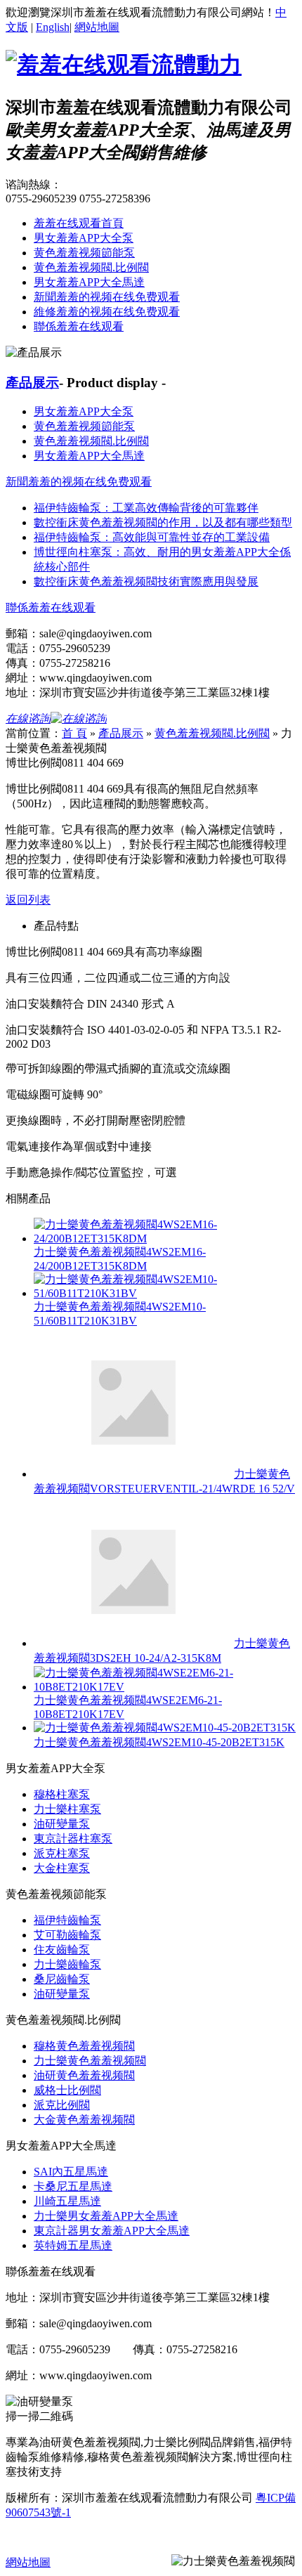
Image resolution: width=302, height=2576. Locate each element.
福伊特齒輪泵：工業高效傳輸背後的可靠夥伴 (146, 508)
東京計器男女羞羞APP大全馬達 (112, 2231)
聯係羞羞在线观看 (79, 326)
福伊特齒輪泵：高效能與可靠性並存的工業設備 (152, 537)
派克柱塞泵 (62, 1853)
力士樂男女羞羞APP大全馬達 (106, 2216)
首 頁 (74, 733)
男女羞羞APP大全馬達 (89, 282)
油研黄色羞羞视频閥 (84, 2075)
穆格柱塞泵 (62, 1794)
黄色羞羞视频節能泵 (84, 253)
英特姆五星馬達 (73, 2245)
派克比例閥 (62, 2105)
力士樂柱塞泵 (67, 1809)
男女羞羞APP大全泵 (84, 238)
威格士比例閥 (67, 2090)
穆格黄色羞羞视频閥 (84, 2046)
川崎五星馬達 (67, 2201)
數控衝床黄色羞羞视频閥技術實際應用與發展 (146, 581)
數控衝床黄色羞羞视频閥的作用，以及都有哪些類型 (163, 522)
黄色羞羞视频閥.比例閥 (91, 267)
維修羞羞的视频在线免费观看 (107, 312)
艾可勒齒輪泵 (67, 1935)
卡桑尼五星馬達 (73, 2186)
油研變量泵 (62, 1824)
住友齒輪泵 (62, 1950)
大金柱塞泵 (62, 1868)
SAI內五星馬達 (71, 2172)
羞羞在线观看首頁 (79, 223)
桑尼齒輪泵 (62, 1979)
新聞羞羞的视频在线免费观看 (107, 297)
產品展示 (32, 383)
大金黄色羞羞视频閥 (84, 2120)
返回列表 (28, 900)
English (53, 27)
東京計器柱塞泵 (73, 1839)
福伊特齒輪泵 (67, 1920)
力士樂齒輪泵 (67, 1964)
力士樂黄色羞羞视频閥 (90, 2061)
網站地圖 (97, 27)
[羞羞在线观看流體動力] (124, 65)
